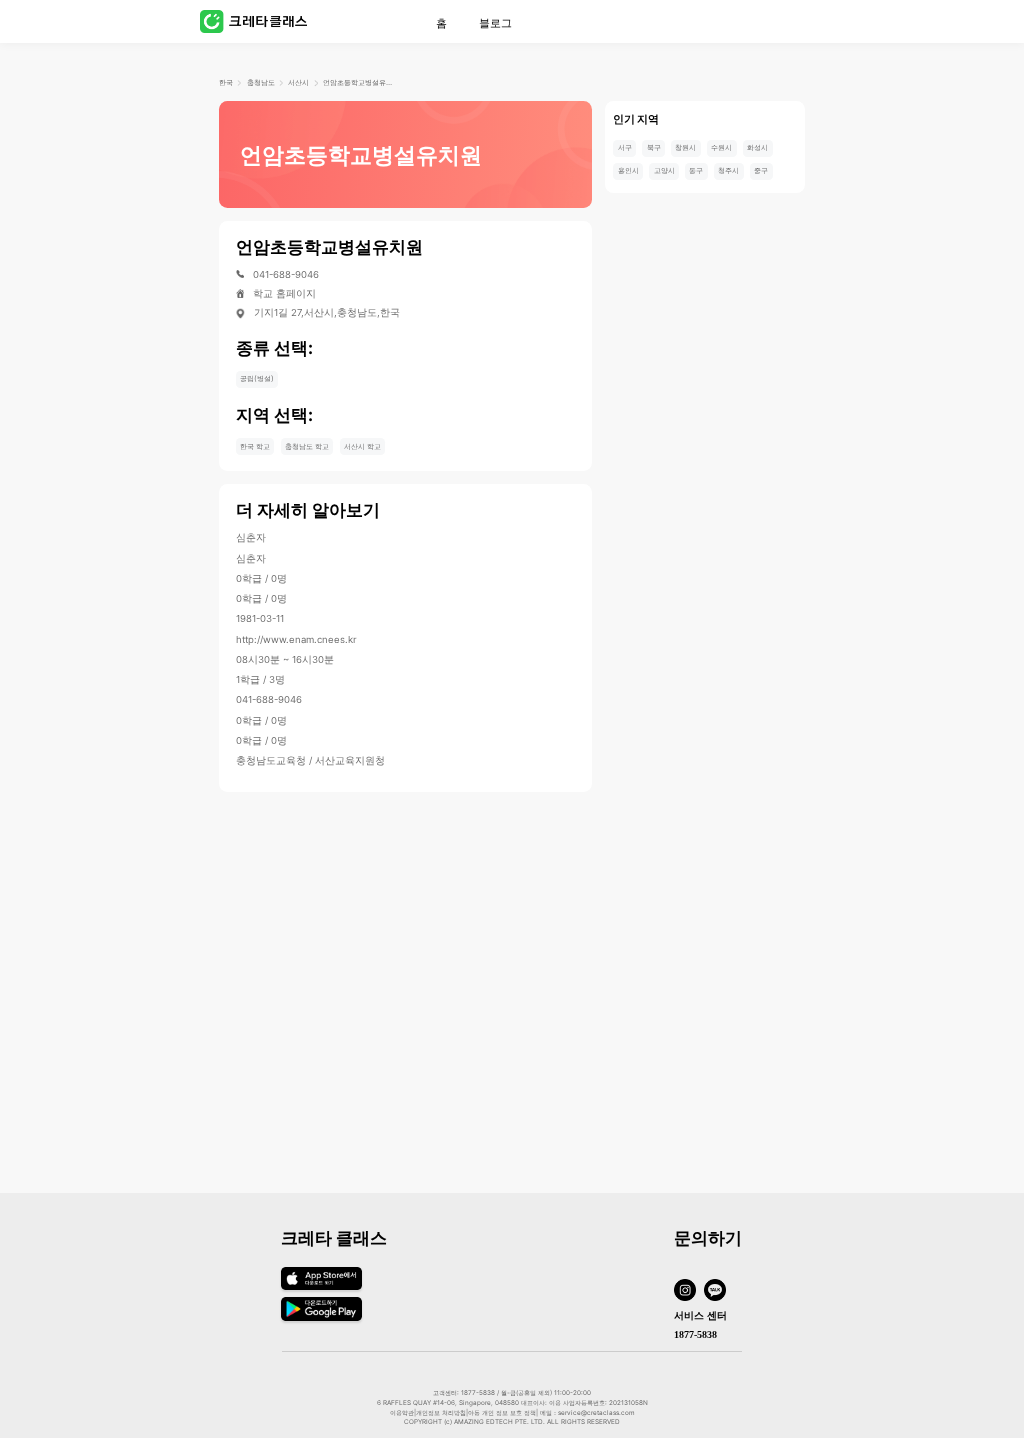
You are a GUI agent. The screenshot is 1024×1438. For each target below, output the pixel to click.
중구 (761, 170)
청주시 (728, 170)
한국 (226, 82)
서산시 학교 (362, 446)
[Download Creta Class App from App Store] (321, 1290)
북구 (654, 147)
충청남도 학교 (307, 446)
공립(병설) (257, 378)
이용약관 (402, 1413)
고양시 (664, 170)
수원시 (721, 147)
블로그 (495, 23)
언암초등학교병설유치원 (357, 82)
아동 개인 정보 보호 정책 (502, 1413)
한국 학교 (255, 446)
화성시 (757, 147)
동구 (696, 170)
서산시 (298, 82)
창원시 (685, 147)
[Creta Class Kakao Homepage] (719, 1291)
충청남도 (261, 82)
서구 (625, 147)
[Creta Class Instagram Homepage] (689, 1291)
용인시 (628, 170)
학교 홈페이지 (284, 294)
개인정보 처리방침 (441, 1413)
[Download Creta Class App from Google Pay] (321, 1317)
